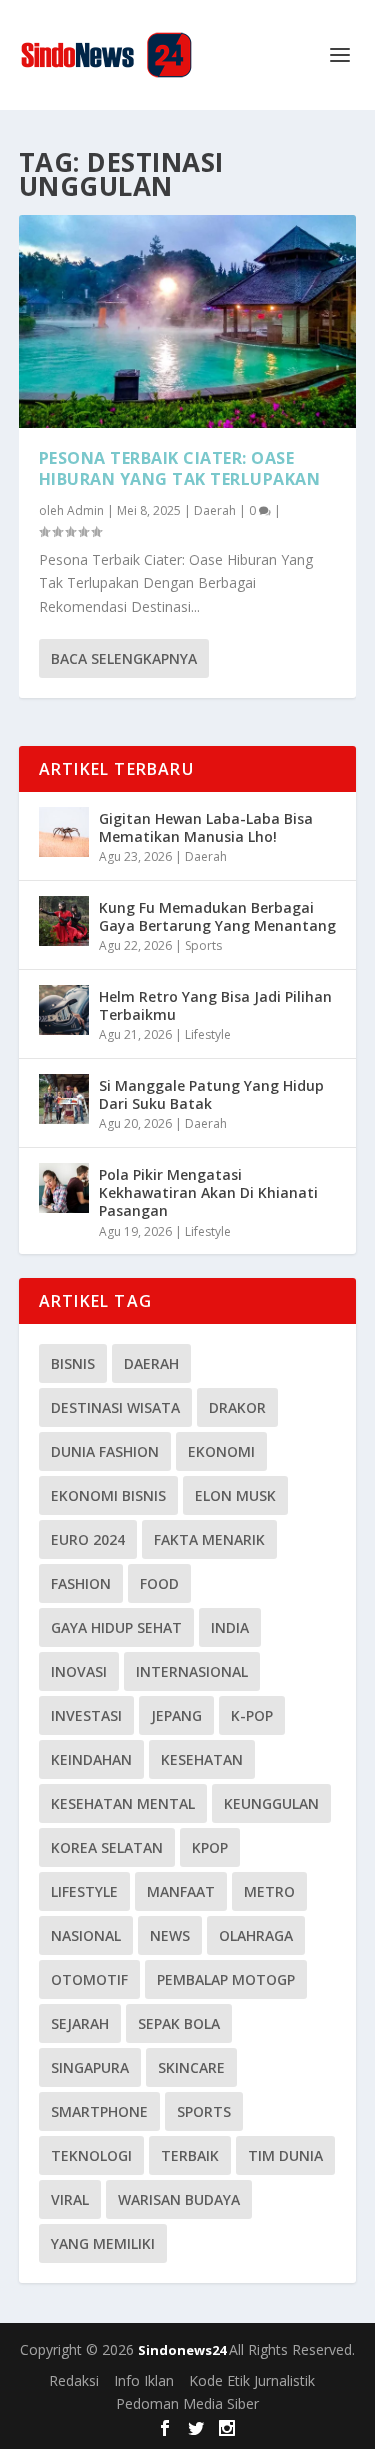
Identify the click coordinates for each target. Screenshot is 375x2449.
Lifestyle (208, 1034)
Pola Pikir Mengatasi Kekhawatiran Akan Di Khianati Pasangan (208, 1192)
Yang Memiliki (103, 2243)
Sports (203, 945)
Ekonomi (221, 1451)
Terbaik (190, 2155)
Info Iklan (144, 2380)
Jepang (176, 1715)
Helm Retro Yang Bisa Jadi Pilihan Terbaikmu (215, 1005)
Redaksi (74, 2380)
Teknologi (91, 2155)
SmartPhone (99, 2111)
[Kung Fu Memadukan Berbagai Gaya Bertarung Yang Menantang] (64, 921)
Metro (269, 1891)
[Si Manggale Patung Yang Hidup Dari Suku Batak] (64, 1099)
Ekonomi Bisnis (108, 1495)
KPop (210, 1847)
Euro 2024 (88, 1539)
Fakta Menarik (209, 1539)
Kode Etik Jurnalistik (252, 2380)
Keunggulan (271, 1803)
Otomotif (89, 1979)
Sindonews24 (183, 2350)
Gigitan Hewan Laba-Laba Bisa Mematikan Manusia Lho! (206, 827)
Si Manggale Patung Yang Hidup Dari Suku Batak (211, 1094)
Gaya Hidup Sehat (116, 1627)
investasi (86, 1715)
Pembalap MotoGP (226, 1979)
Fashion (81, 1583)
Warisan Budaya (179, 2199)
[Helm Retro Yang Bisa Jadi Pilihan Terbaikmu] (64, 1010)
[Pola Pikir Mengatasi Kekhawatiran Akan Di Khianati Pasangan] (64, 1188)
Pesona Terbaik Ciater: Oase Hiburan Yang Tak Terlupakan (180, 468)
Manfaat (181, 1891)
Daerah (215, 510)
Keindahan (91, 1759)
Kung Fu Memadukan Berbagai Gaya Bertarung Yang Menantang (217, 916)
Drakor (237, 1407)
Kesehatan (202, 1759)
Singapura (90, 2067)
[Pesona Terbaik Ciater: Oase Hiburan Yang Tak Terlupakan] (188, 321)
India (230, 1627)
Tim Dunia (285, 2155)
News (170, 1935)
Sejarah (80, 2023)
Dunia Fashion (105, 1451)
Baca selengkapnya (124, 658)
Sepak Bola (179, 2023)
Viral (70, 2199)
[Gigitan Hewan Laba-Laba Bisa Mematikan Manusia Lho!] (64, 832)
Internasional (192, 1671)
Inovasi (79, 1671)
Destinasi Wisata (115, 1407)
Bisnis (73, 1363)
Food (159, 1583)
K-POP (252, 1715)
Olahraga (256, 1935)
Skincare (191, 2067)
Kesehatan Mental (123, 1803)
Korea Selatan (107, 1847)
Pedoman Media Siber (187, 2403)
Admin (85, 510)
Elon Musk (235, 1495)
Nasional (86, 1935)
